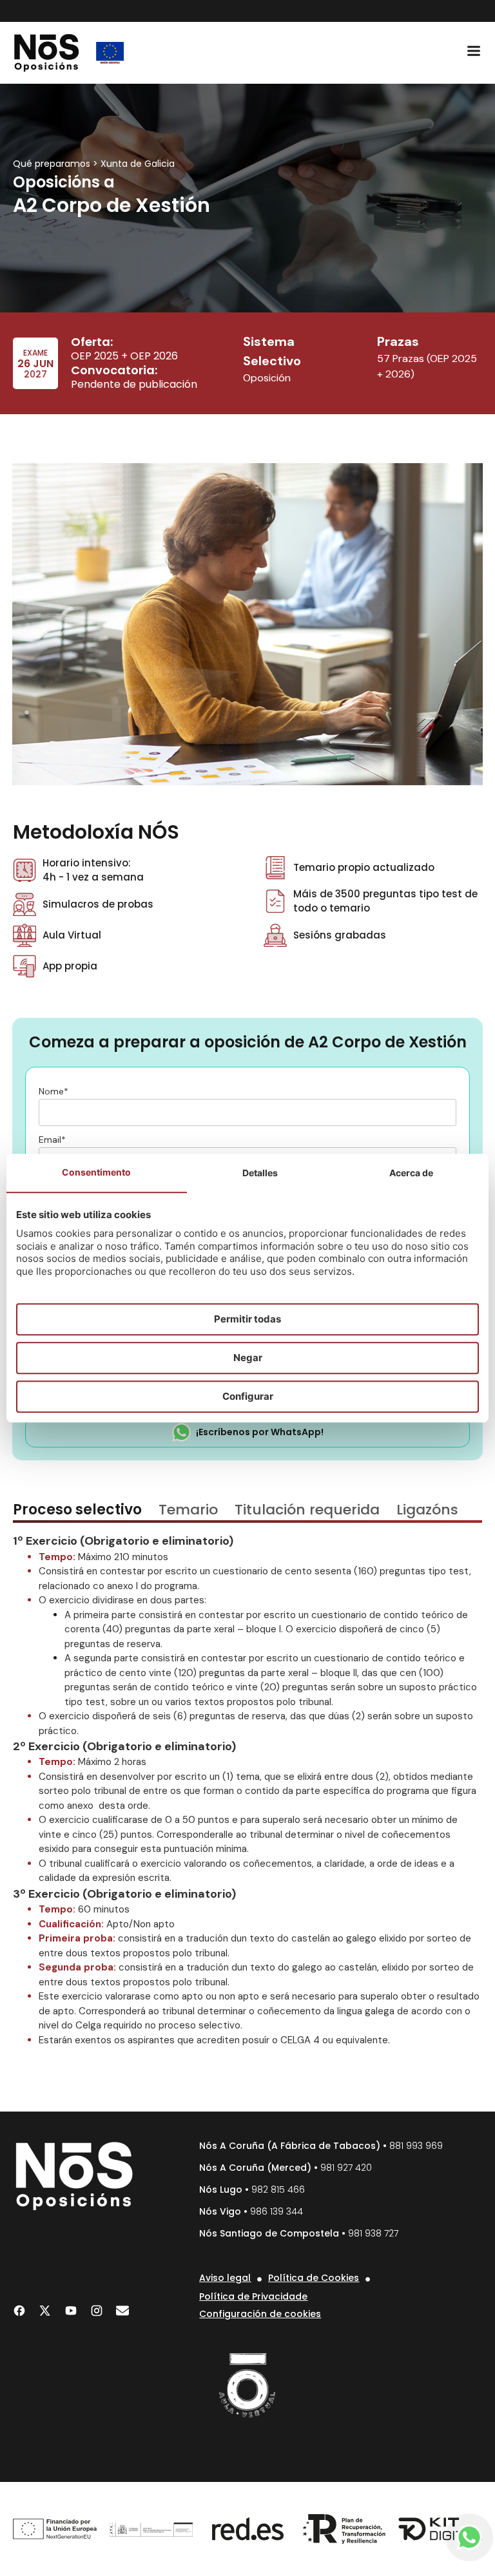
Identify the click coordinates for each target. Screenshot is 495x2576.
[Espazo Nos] (247, 2385)
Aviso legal (225, 2278)
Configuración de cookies (260, 2314)
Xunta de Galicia (138, 164)
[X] (45, 2311)
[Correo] (122, 2311)
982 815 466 (278, 2190)
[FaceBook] (19, 2311)
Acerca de (411, 1173)
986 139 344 (277, 2211)
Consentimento (96, 1172)
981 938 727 (373, 2233)
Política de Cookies (314, 2278)
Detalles (260, 1173)
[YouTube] (71, 2311)
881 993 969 (416, 2146)
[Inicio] (47, 53)
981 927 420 (346, 2168)
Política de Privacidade (253, 2296)
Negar (248, 1358)
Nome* (53, 1092)
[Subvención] (110, 53)
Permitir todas (247, 1319)
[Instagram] (97, 2311)
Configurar (248, 1396)
